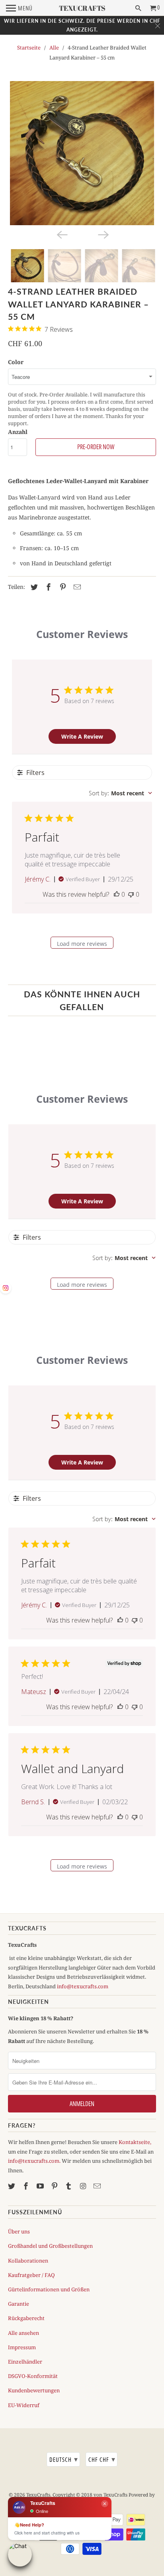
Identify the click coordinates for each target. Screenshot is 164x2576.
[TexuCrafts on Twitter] (12, 2186)
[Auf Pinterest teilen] (62, 587)
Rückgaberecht (26, 2318)
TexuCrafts (38, 2495)
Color (16, 362)
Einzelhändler (25, 2362)
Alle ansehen (23, 2333)
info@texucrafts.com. (34, 2161)
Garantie (19, 2304)
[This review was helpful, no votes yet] (117, 894)
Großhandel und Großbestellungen (50, 2246)
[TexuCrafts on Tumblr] (69, 2186)
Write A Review (82, 736)
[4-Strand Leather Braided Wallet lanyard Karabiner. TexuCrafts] (82, 153)
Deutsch (64, 2459)
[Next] (103, 234)
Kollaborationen (28, 2261)
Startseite (29, 48)
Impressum (22, 2347)
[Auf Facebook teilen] (47, 587)
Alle (54, 48)
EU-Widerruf (24, 2405)
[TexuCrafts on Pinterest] (55, 2186)
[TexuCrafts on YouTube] (41, 2186)
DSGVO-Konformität (33, 2376)
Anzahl (18, 432)
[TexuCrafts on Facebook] (27, 2186)
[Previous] (61, 234)
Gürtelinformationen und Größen (49, 2289)
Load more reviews (82, 944)
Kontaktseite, (135, 2142)
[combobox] (120, 793)
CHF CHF (102, 2459)
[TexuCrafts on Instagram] (84, 2186)
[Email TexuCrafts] (98, 2186)
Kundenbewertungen (34, 2390)
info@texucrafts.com (83, 1986)
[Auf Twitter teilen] (33, 587)
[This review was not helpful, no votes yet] (131, 894)
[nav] (19, 8)
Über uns (19, 2231)
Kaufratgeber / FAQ (31, 2275)
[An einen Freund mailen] (76, 587)
